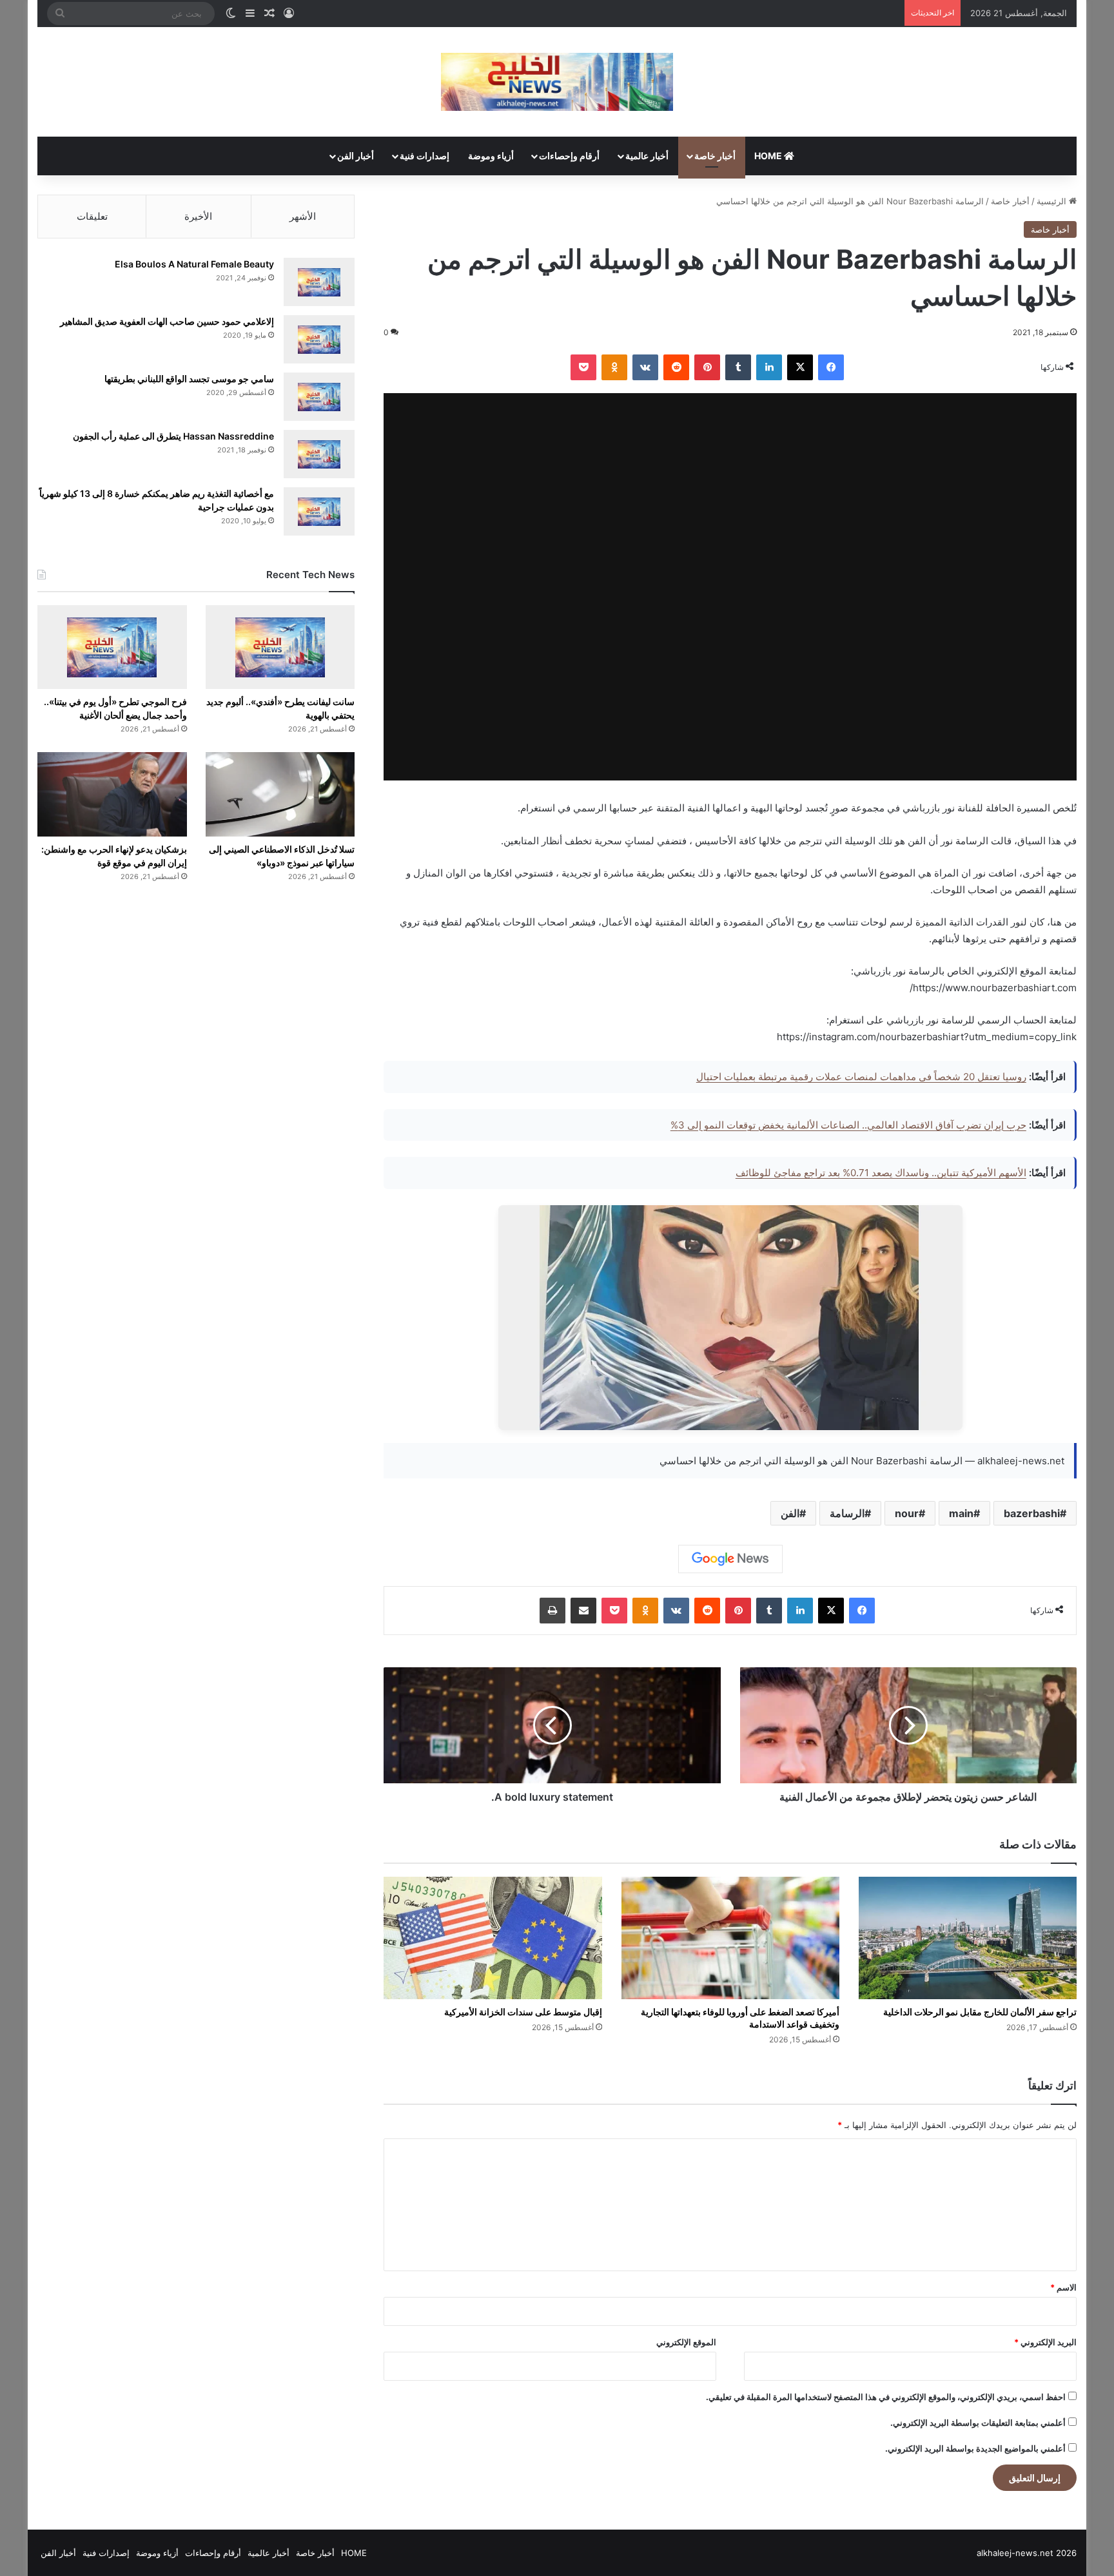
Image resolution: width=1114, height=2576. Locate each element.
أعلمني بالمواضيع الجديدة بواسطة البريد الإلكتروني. (975, 2448)
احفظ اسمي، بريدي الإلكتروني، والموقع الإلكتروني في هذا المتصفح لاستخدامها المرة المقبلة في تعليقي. (886, 2397)
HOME (769, 156)
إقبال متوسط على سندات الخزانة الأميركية (523, 2012)
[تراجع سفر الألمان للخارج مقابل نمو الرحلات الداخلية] (968, 1938)
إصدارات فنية (425, 156)
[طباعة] (552, 1611)
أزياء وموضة (491, 156)
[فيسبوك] (831, 367)
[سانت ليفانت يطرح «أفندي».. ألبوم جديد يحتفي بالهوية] (280, 647)
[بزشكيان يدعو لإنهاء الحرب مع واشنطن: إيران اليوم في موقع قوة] (112, 794)
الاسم (1063, 2287)
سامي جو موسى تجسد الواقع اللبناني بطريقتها (189, 379)
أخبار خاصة (715, 156)
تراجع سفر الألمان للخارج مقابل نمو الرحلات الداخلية (980, 2012)
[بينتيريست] (707, 367)
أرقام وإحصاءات (569, 156)
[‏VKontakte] (645, 367)
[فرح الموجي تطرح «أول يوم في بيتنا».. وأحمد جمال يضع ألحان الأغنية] (112, 647)
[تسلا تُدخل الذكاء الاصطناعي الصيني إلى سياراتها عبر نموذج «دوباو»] (280, 794)
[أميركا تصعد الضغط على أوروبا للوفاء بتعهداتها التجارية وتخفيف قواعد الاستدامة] (730, 1938)
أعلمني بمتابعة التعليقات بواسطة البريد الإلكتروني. (978, 2423)
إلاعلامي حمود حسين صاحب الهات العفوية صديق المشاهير (167, 321)
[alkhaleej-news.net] (557, 82)
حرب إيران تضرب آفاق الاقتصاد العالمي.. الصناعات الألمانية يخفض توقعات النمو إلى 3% (848, 1125)
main (961, 1513)
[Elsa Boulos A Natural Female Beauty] (319, 282)
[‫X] (800, 367)
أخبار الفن (356, 156)
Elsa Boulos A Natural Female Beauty (194, 264)
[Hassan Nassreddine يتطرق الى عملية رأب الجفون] (319, 454)
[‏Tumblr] (738, 367)
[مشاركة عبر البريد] (583, 1611)
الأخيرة (198, 216)
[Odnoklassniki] (614, 367)
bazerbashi (1032, 1513)
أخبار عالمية (647, 156)
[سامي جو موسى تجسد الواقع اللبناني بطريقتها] (319, 397)
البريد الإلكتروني (1045, 2342)
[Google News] (730, 1559)
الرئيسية (1053, 201)
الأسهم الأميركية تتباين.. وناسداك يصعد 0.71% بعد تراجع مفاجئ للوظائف (881, 1173)
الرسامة (847, 1513)
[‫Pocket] (583, 367)
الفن (790, 1513)
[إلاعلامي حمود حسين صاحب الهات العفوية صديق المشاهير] (319, 339)
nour (907, 1513)
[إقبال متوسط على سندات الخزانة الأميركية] (493, 1938)
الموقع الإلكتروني (686, 2342)
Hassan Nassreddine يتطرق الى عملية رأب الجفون (173, 436)
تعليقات (92, 216)
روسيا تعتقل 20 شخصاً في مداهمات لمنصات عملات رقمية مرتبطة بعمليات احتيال (861, 1077)
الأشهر (303, 216)
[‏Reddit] (676, 367)
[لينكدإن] (769, 367)
